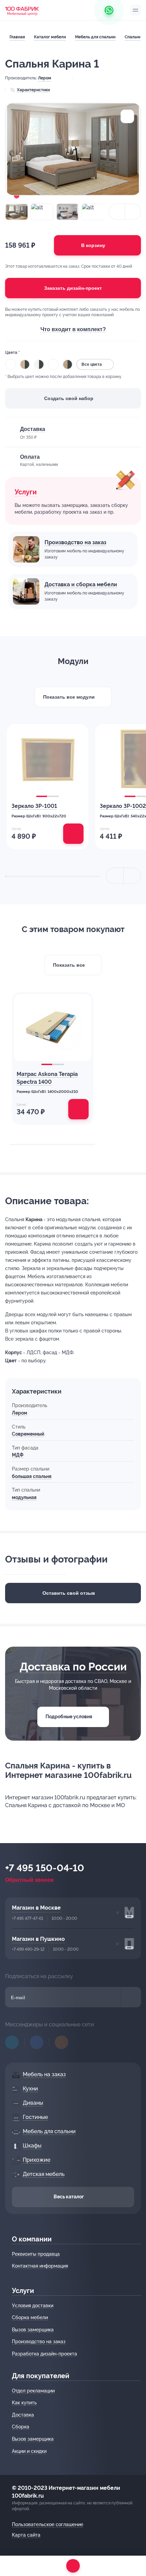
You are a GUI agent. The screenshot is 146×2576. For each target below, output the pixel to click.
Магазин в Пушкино (38, 1939)
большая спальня (32, 1476)
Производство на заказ (75, 542)
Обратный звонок (29, 1880)
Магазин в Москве (36, 1908)
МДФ (18, 1455)
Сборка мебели (30, 2317)
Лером (45, 78)
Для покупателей (41, 2376)
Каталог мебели (50, 37)
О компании (32, 2239)
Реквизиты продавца (36, 2254)
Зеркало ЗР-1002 (123, 806)
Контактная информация (40, 2266)
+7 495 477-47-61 (28, 1918)
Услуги (23, 2291)
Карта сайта (26, 2535)
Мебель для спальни (95, 37)
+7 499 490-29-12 (28, 1949)
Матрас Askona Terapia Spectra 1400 (47, 1078)
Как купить (24, 2403)
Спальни (133, 37)
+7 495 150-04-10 (45, 1868)
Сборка (21, 2427)
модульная (24, 1497)
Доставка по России (73, 1666)
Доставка (23, 2415)
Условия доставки (33, 2306)
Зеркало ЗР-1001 (34, 806)
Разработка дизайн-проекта (44, 2354)
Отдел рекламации (33, 2391)
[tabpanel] (48, 787)
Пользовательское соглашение (48, 2524)
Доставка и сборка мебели (81, 584)
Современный (28, 1434)
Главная (17, 37)
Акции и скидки (29, 2451)
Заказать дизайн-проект (73, 288)
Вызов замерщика (33, 2330)
